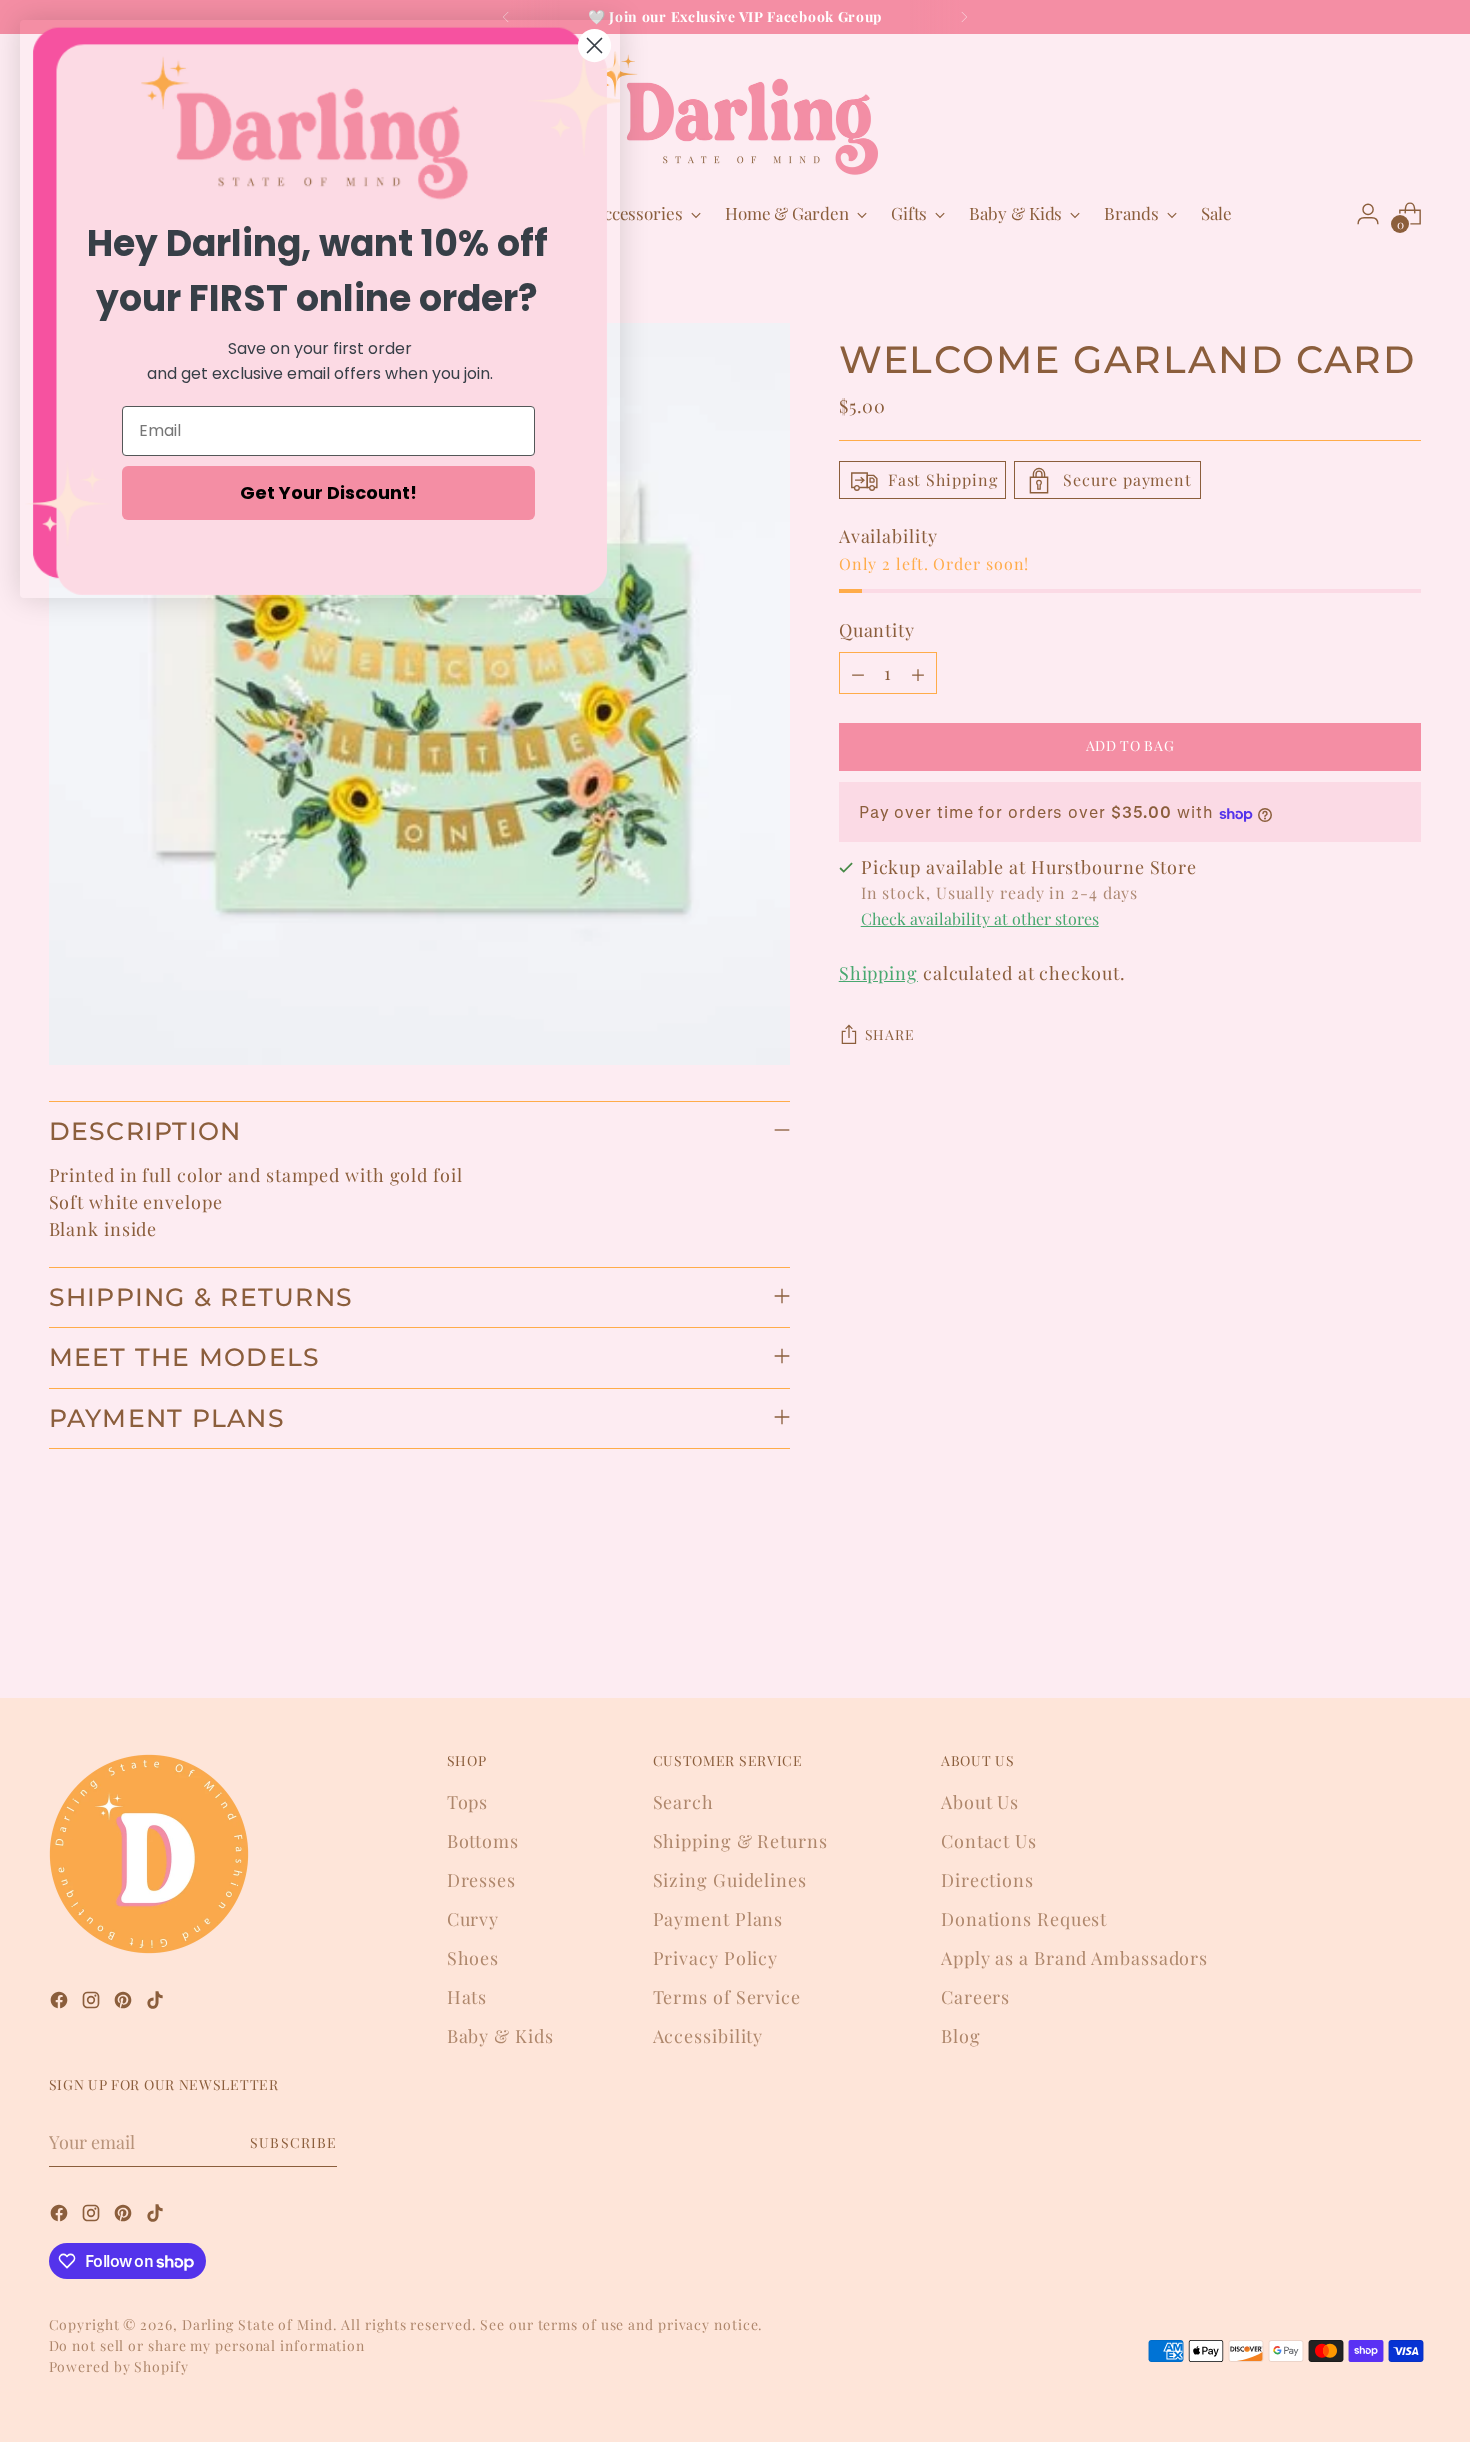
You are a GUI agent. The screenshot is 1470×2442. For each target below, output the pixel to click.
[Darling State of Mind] (735, 113)
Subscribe (293, 2142)
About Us (980, 1802)
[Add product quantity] (918, 674)
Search (683, 1802)
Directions (987, 1880)
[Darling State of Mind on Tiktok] (157, 2003)
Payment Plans (718, 1919)
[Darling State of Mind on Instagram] (93, 2003)
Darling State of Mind (257, 2324)
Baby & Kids (500, 2036)
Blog (961, 2036)
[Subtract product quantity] (858, 674)
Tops (468, 1802)
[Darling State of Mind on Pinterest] (125, 2003)
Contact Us (989, 1841)
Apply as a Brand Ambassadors (1074, 1958)
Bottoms (483, 1841)
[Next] (964, 17)
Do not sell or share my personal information (207, 2345)
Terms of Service (727, 1997)
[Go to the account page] (1368, 214)
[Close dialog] (594, 45)
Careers (975, 1997)
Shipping (878, 974)
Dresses (481, 1880)
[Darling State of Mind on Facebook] (61, 2003)
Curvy (473, 1919)
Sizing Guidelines (730, 1880)
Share (890, 1035)
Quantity (877, 631)
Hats (467, 1997)
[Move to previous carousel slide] (1359, 1630)
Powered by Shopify (119, 2366)
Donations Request (1024, 1919)
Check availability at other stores (980, 919)
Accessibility (708, 2036)
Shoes (473, 1958)
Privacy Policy (716, 1958)
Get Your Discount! (328, 492)
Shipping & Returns (740, 1841)
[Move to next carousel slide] (1405, 1629)
